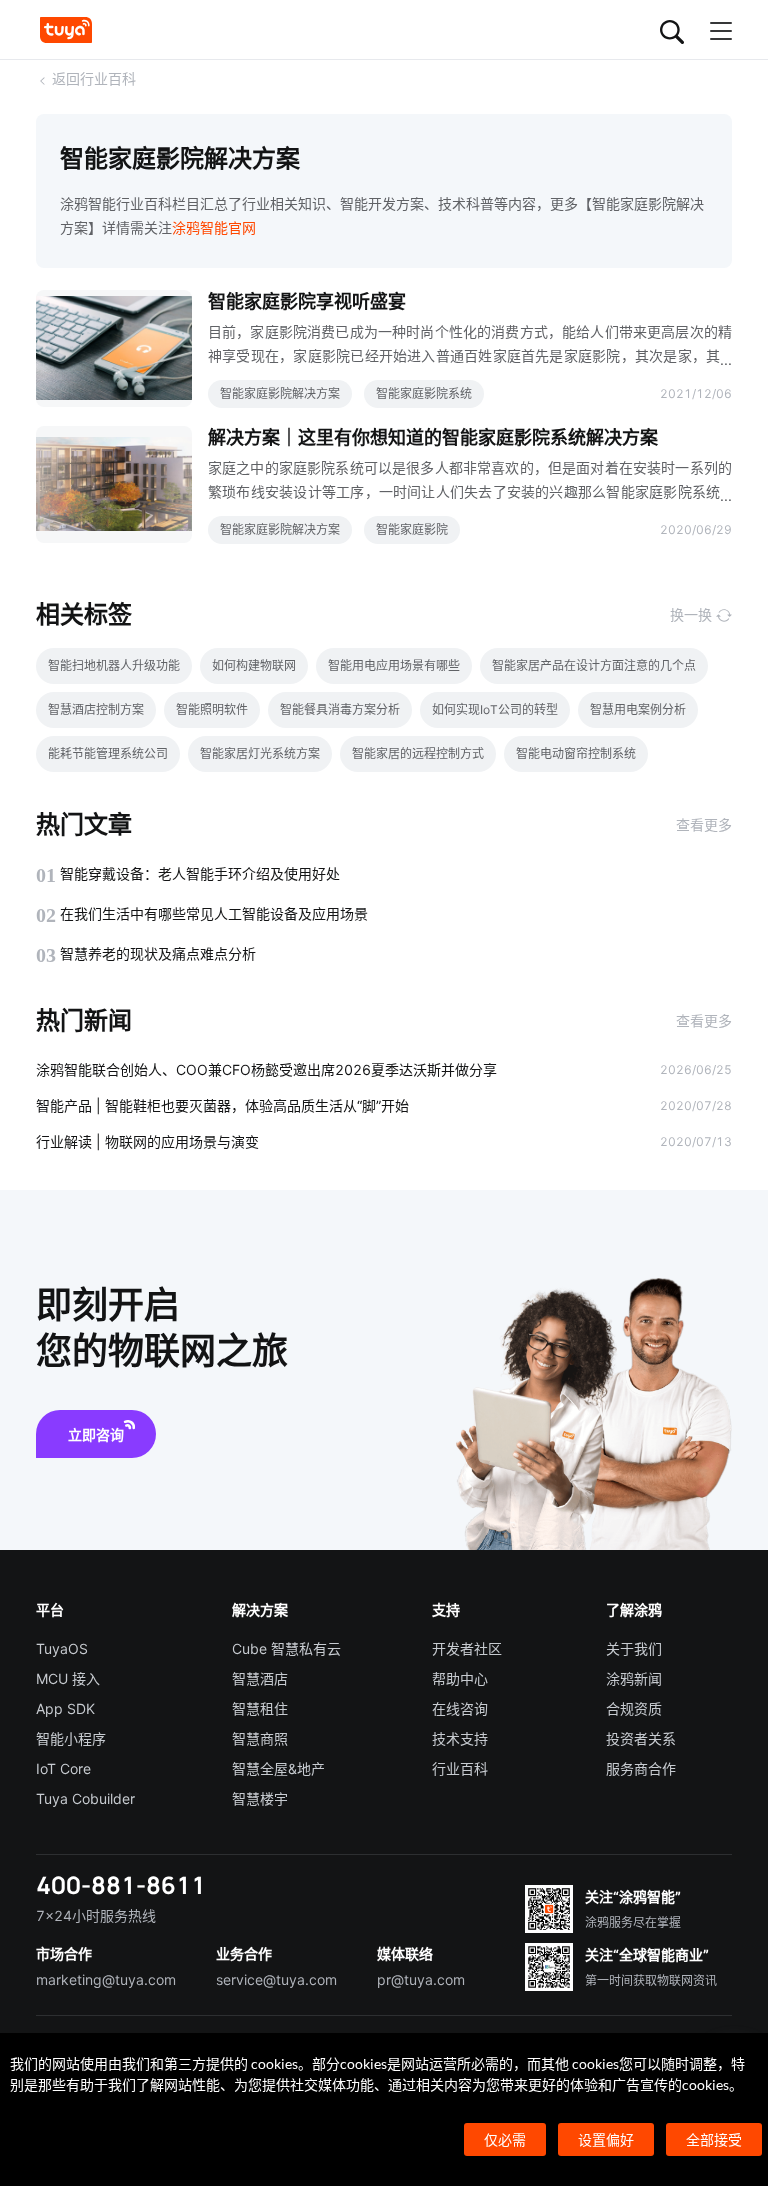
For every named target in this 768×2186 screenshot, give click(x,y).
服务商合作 (641, 1768)
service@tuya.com (276, 1979)
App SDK (65, 1708)
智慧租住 (260, 1708)
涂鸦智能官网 (214, 227)
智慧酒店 (260, 1678)
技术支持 (460, 1738)
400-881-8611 (121, 1884)
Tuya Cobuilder (85, 1798)
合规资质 (634, 1708)
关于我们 (634, 1648)
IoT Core (63, 1768)
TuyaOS (62, 1648)
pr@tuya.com (421, 1979)
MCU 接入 (68, 1678)
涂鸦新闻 (634, 1678)
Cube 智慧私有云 (286, 1648)
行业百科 (460, 1768)
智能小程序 (71, 1738)
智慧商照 (260, 1738)
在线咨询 (460, 1708)
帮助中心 (460, 1678)
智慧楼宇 (260, 1798)
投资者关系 (641, 1738)
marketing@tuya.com (106, 1979)
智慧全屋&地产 (278, 1768)
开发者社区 (467, 1648)
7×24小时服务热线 (96, 1915)
